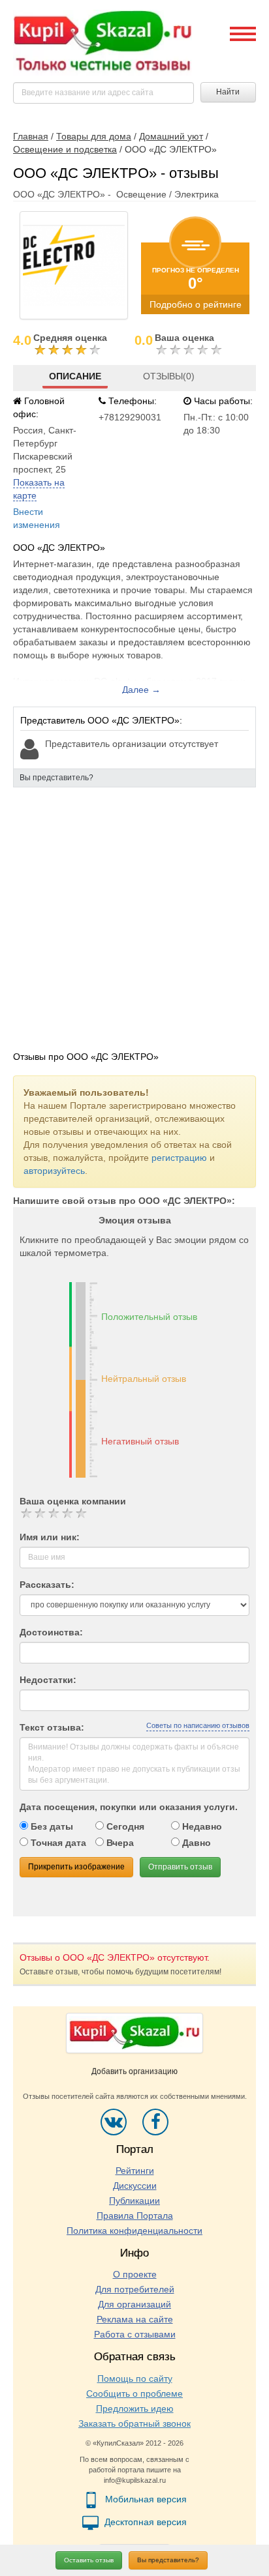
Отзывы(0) (169, 376)
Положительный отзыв (149, 1317)
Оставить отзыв (89, 2560)
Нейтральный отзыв (144, 1379)
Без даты (51, 1826)
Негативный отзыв (140, 1441)
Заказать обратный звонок (134, 2423)
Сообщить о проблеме (134, 2393)
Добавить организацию (134, 2071)
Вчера (119, 1843)
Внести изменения (37, 518)
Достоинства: (51, 1632)
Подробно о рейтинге (196, 304)
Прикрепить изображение (76, 1867)
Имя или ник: (50, 1537)
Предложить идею (135, 2408)
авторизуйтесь (54, 1171)
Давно (195, 1843)
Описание (75, 376)
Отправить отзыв (180, 1867)
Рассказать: (47, 1585)
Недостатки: (48, 1680)
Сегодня (124, 1826)
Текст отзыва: (52, 1727)
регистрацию (179, 1158)
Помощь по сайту (135, 2378)
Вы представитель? (168, 2560)
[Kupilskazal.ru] (103, 42)
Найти (228, 92)
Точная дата (57, 1843)
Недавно (201, 1826)
